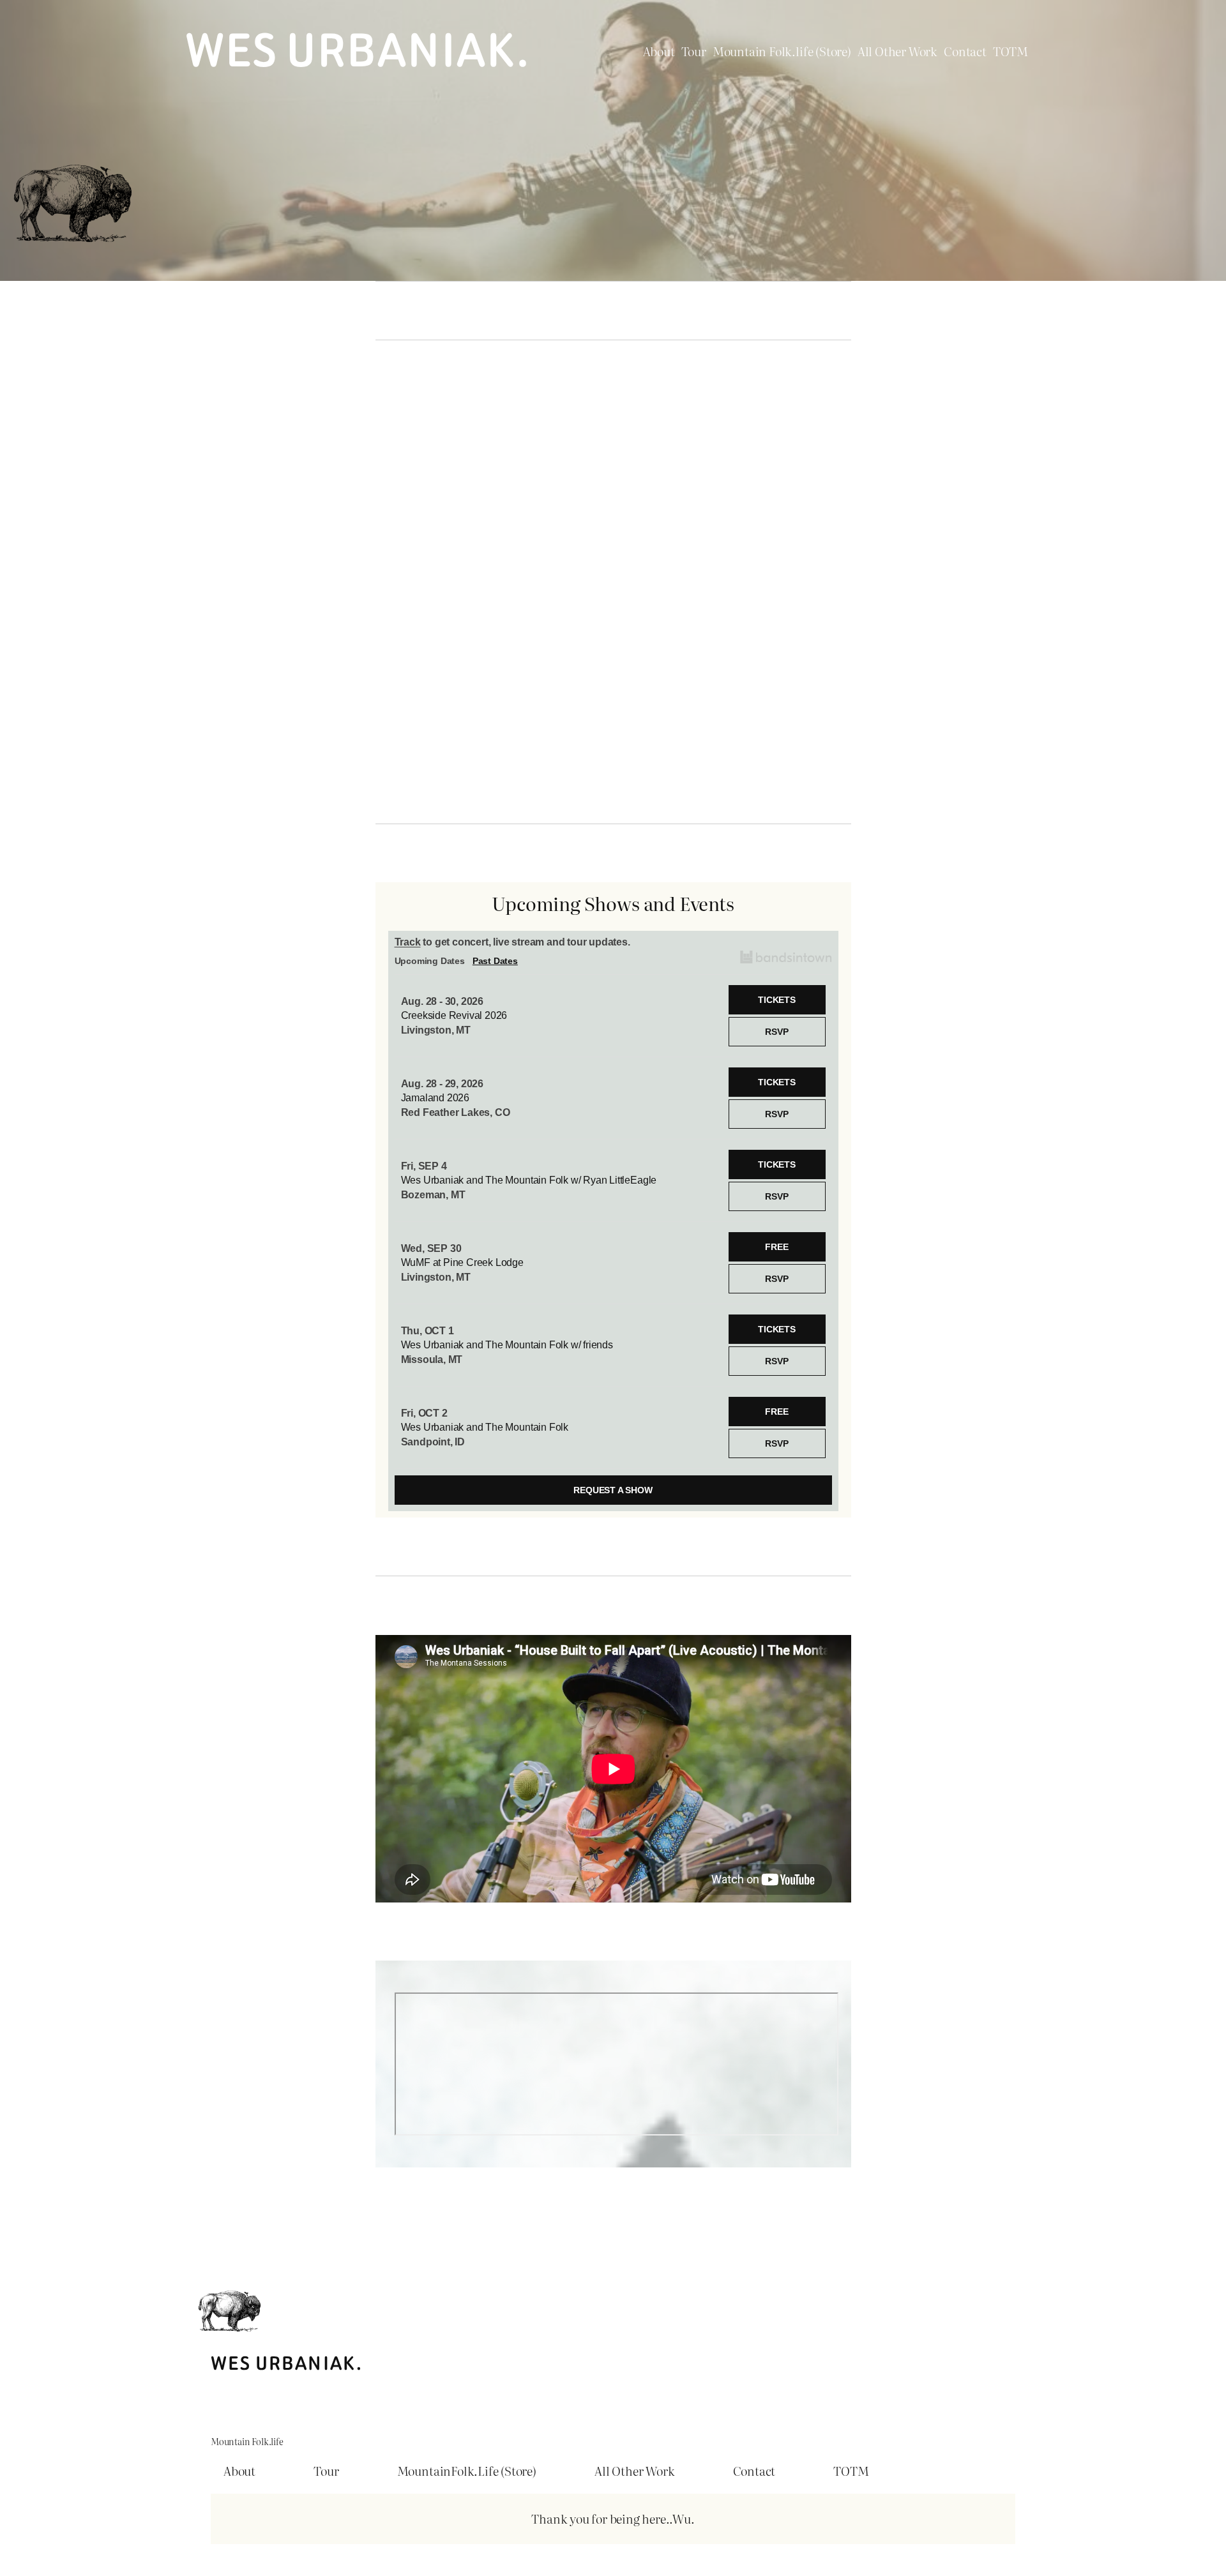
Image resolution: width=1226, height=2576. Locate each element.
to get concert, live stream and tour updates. (512, 942)
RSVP (776, 1032)
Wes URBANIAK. (358, 51)
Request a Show (613, 1490)
